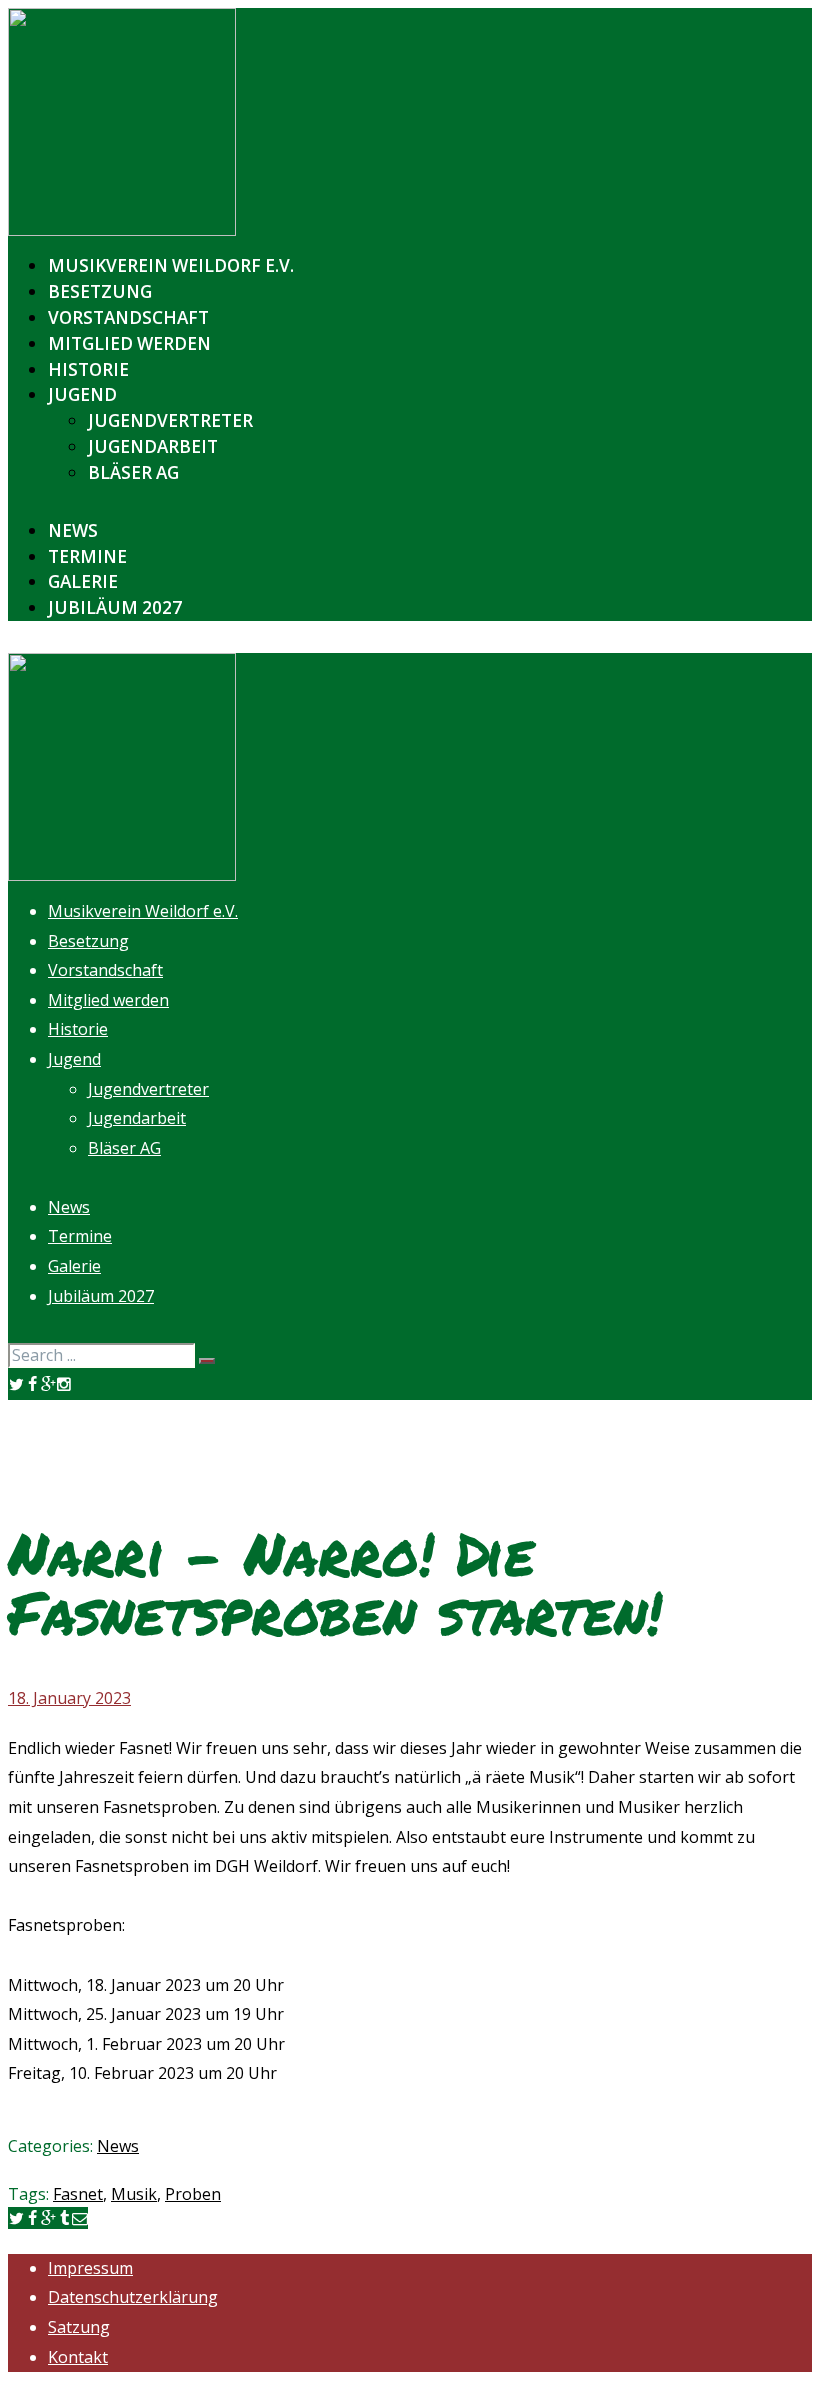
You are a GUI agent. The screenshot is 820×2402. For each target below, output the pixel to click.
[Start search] (207, 1361)
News (118, 2146)
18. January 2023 (69, 1698)
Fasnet (78, 2194)
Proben (193, 2194)
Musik (134, 2194)
